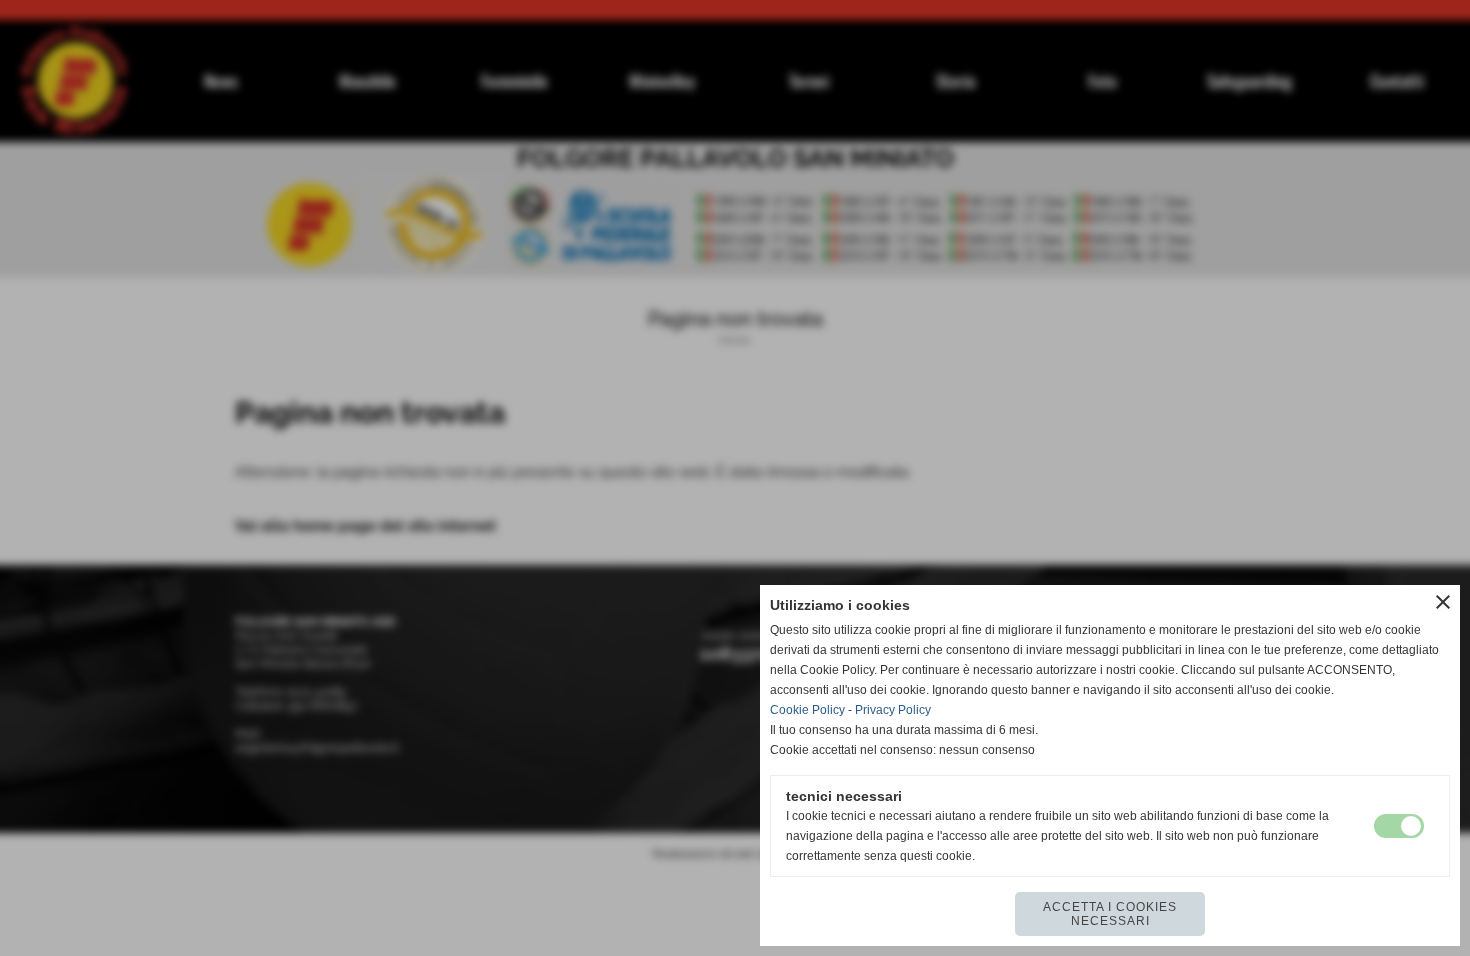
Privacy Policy (893, 710)
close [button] (1443, 602)
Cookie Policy (807, 710)
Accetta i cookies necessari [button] (1110, 914)
